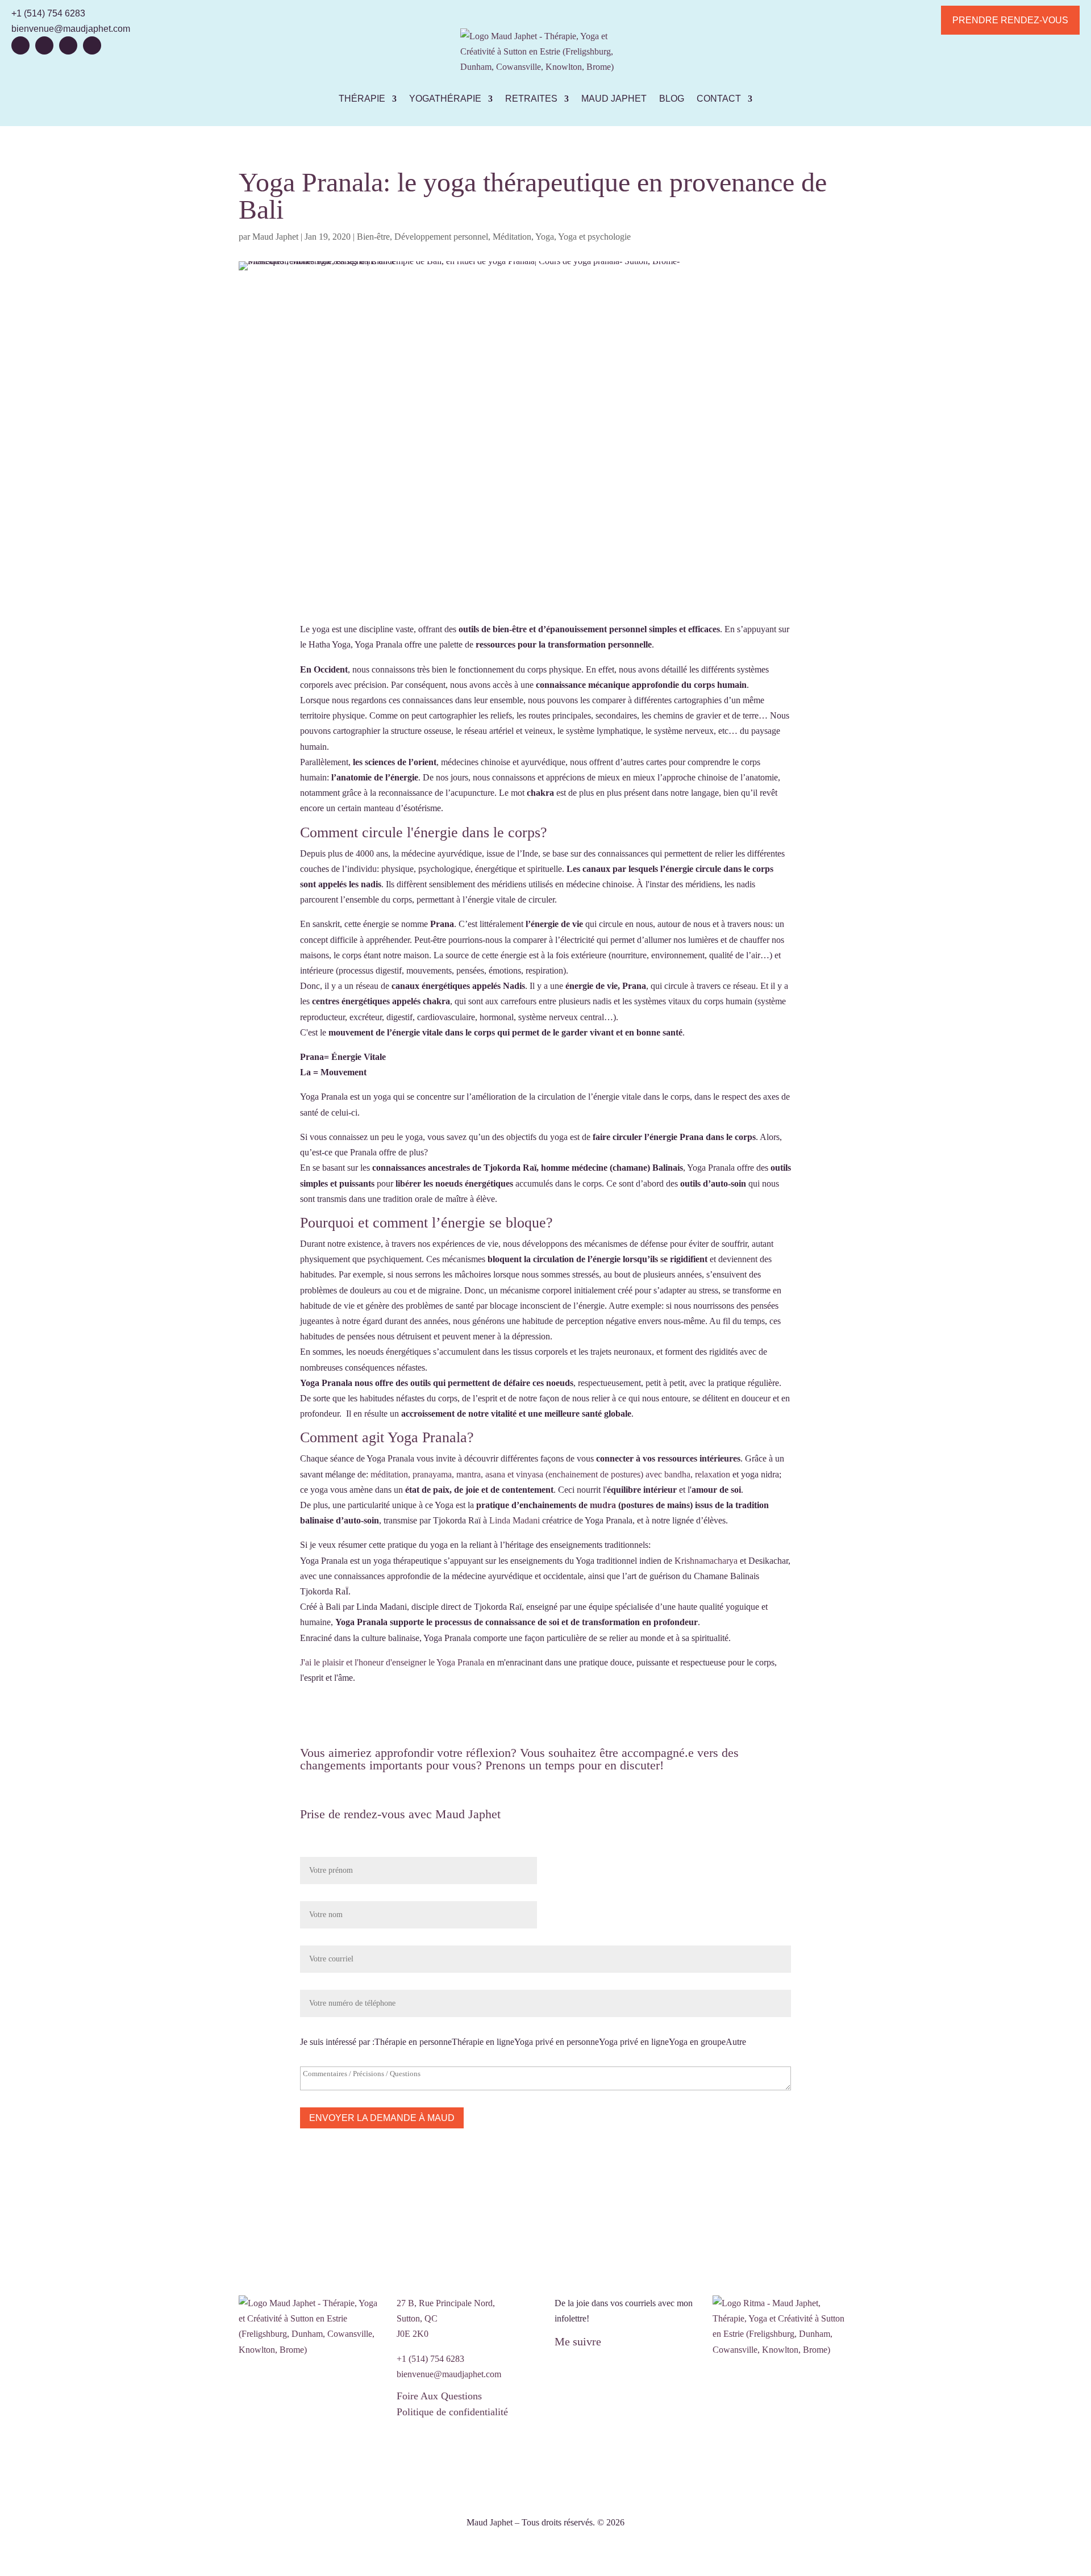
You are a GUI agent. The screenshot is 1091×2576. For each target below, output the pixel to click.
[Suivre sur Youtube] (44, 45)
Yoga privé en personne (557, 2042)
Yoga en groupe (697, 2042)
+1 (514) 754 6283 (48, 13)
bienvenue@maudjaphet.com (71, 29)
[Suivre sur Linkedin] (68, 45)
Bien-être (373, 237)
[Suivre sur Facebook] (20, 45)
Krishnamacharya (705, 1561)
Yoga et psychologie (594, 237)
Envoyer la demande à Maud (382, 2118)
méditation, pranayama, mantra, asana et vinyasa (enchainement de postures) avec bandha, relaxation (550, 1474)
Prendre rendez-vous (1010, 20)
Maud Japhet (614, 99)
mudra (603, 1505)
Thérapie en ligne (483, 2042)
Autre (736, 2042)
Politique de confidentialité (452, 2412)
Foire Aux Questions (439, 2396)
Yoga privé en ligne (634, 2042)
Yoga (545, 237)
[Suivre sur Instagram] (92, 45)
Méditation (512, 237)
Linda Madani (515, 1520)
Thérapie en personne (413, 2042)
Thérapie (362, 99)
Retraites (531, 99)
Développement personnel (441, 237)
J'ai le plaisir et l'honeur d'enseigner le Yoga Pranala (392, 1662)
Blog (672, 99)
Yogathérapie (445, 99)
